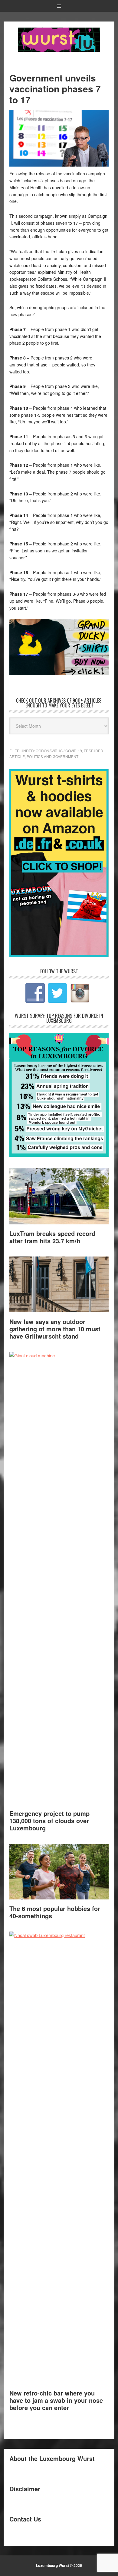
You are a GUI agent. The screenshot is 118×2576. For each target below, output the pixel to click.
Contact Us (25, 2519)
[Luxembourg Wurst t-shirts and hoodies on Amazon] (59, 647)
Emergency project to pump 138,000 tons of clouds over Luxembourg (49, 1821)
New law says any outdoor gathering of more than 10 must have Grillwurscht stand (55, 1329)
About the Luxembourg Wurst (52, 2458)
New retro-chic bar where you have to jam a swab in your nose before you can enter (56, 2400)
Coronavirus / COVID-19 (59, 751)
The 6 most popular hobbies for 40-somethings (55, 1912)
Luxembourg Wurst (59, 40)
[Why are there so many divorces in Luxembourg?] (59, 1155)
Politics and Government (52, 756)
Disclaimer (25, 2489)
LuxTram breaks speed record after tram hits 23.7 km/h (52, 1237)
